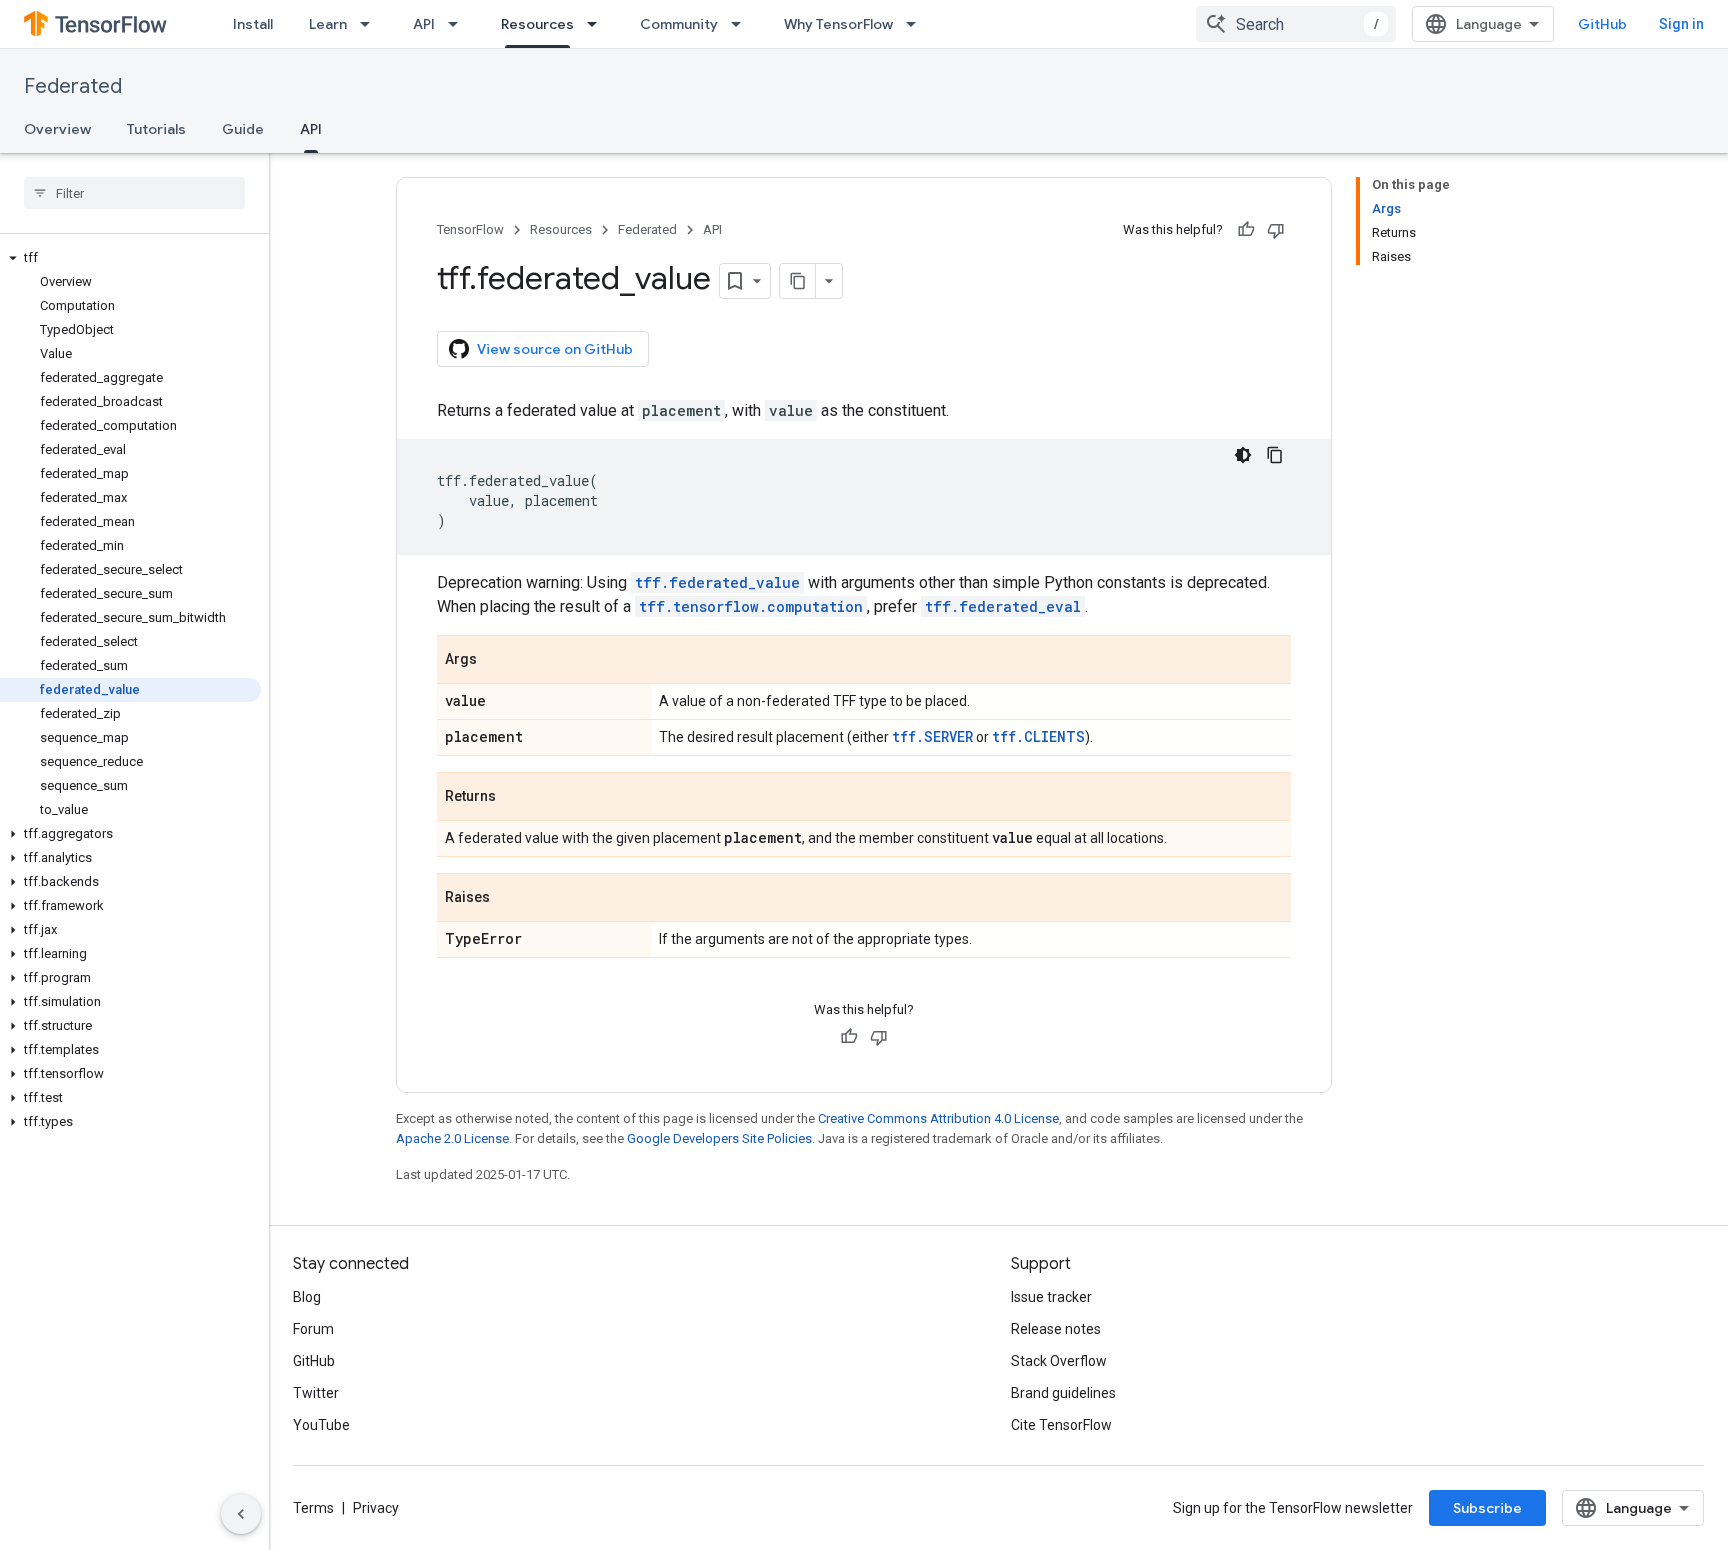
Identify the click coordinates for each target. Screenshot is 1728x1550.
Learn (328, 24)
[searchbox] (134, 193)
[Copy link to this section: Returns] (516, 798)
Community (679, 24)
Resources (537, 24)
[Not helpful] (1276, 230)
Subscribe (1487, 1508)
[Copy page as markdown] (798, 281)
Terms (313, 1508)
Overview (57, 129)
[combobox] (1296, 24)
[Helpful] (1246, 230)
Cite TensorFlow (1061, 1425)
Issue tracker (1051, 1297)
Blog (307, 1297)
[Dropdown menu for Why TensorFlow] (917, 24)
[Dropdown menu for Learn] (371, 24)
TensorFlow (470, 229)
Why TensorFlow (838, 24)
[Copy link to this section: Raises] (510, 899)
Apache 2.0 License (452, 1138)
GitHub (1602, 24)
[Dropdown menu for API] (459, 24)
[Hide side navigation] (241, 1514)
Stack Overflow (1059, 1361)
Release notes (1056, 1329)
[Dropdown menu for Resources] (598, 24)
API (424, 24)
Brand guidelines (1063, 1393)
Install (253, 24)
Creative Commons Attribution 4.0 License (938, 1118)
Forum (313, 1329)
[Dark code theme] (1243, 455)
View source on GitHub (555, 349)
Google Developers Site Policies (719, 1138)
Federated (73, 86)
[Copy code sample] (1275, 455)
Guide (243, 129)
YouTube (321, 1425)
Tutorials (156, 129)
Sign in (1681, 24)
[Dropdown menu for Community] (742, 24)
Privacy (376, 1508)
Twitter (316, 1393)
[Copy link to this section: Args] (497, 661)
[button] (130, 258)
